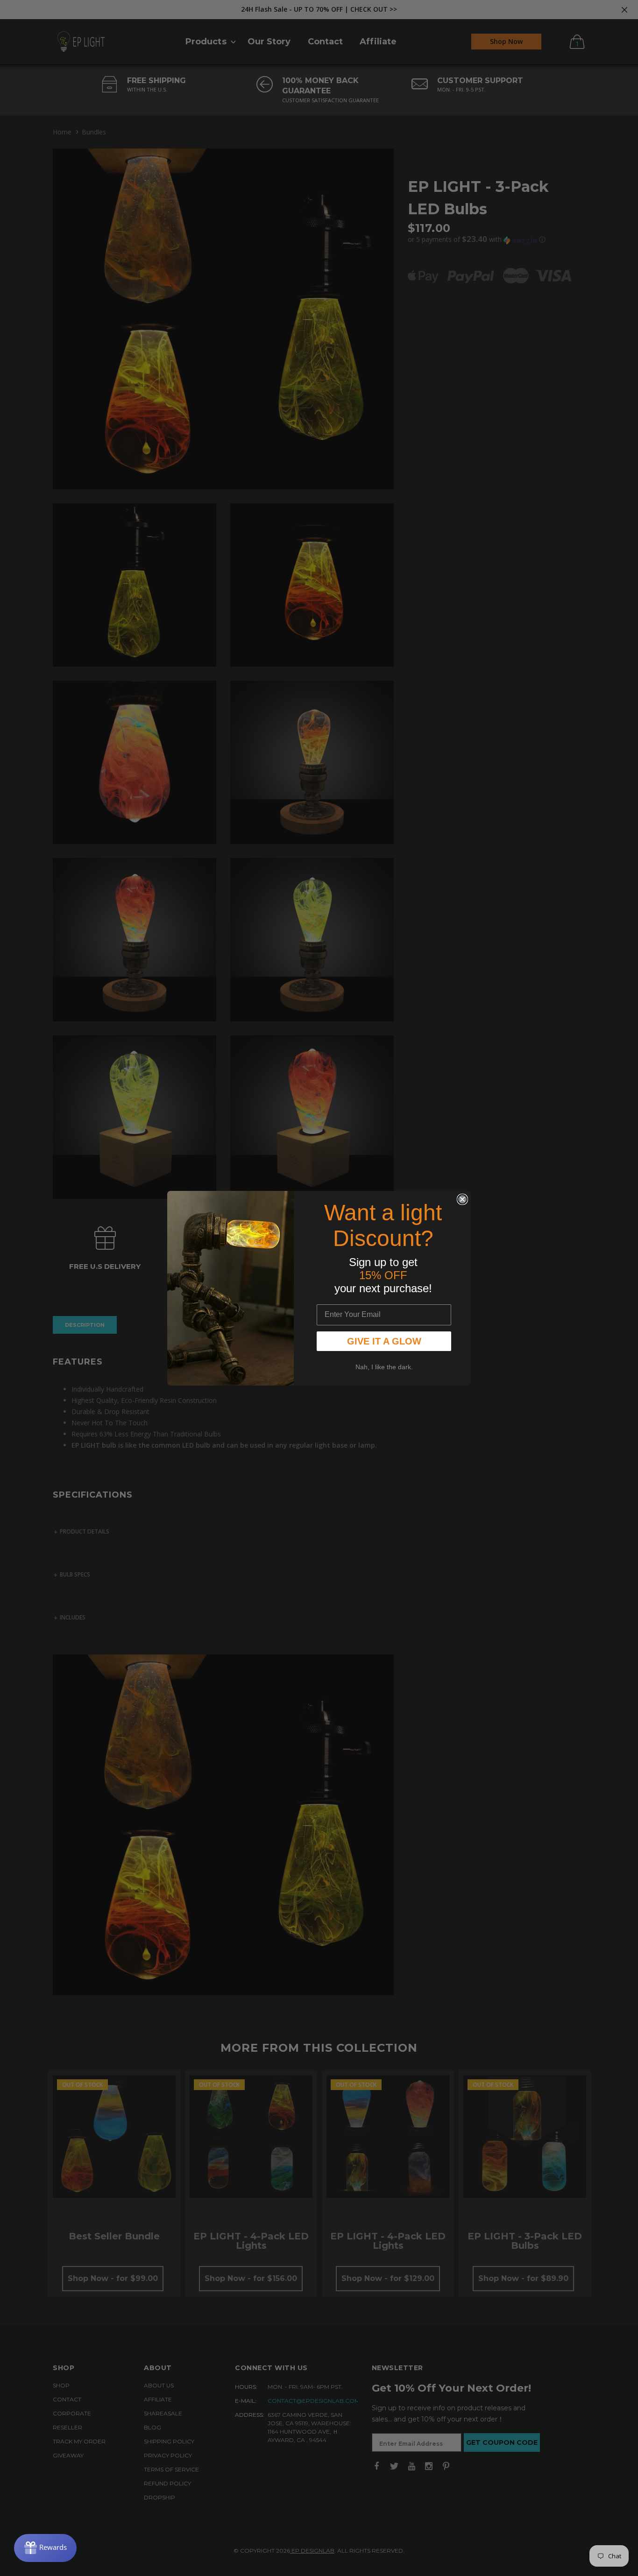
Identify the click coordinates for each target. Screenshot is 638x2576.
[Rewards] (45, 2548)
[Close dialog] (462, 1199)
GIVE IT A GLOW (384, 1341)
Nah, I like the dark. (384, 1367)
